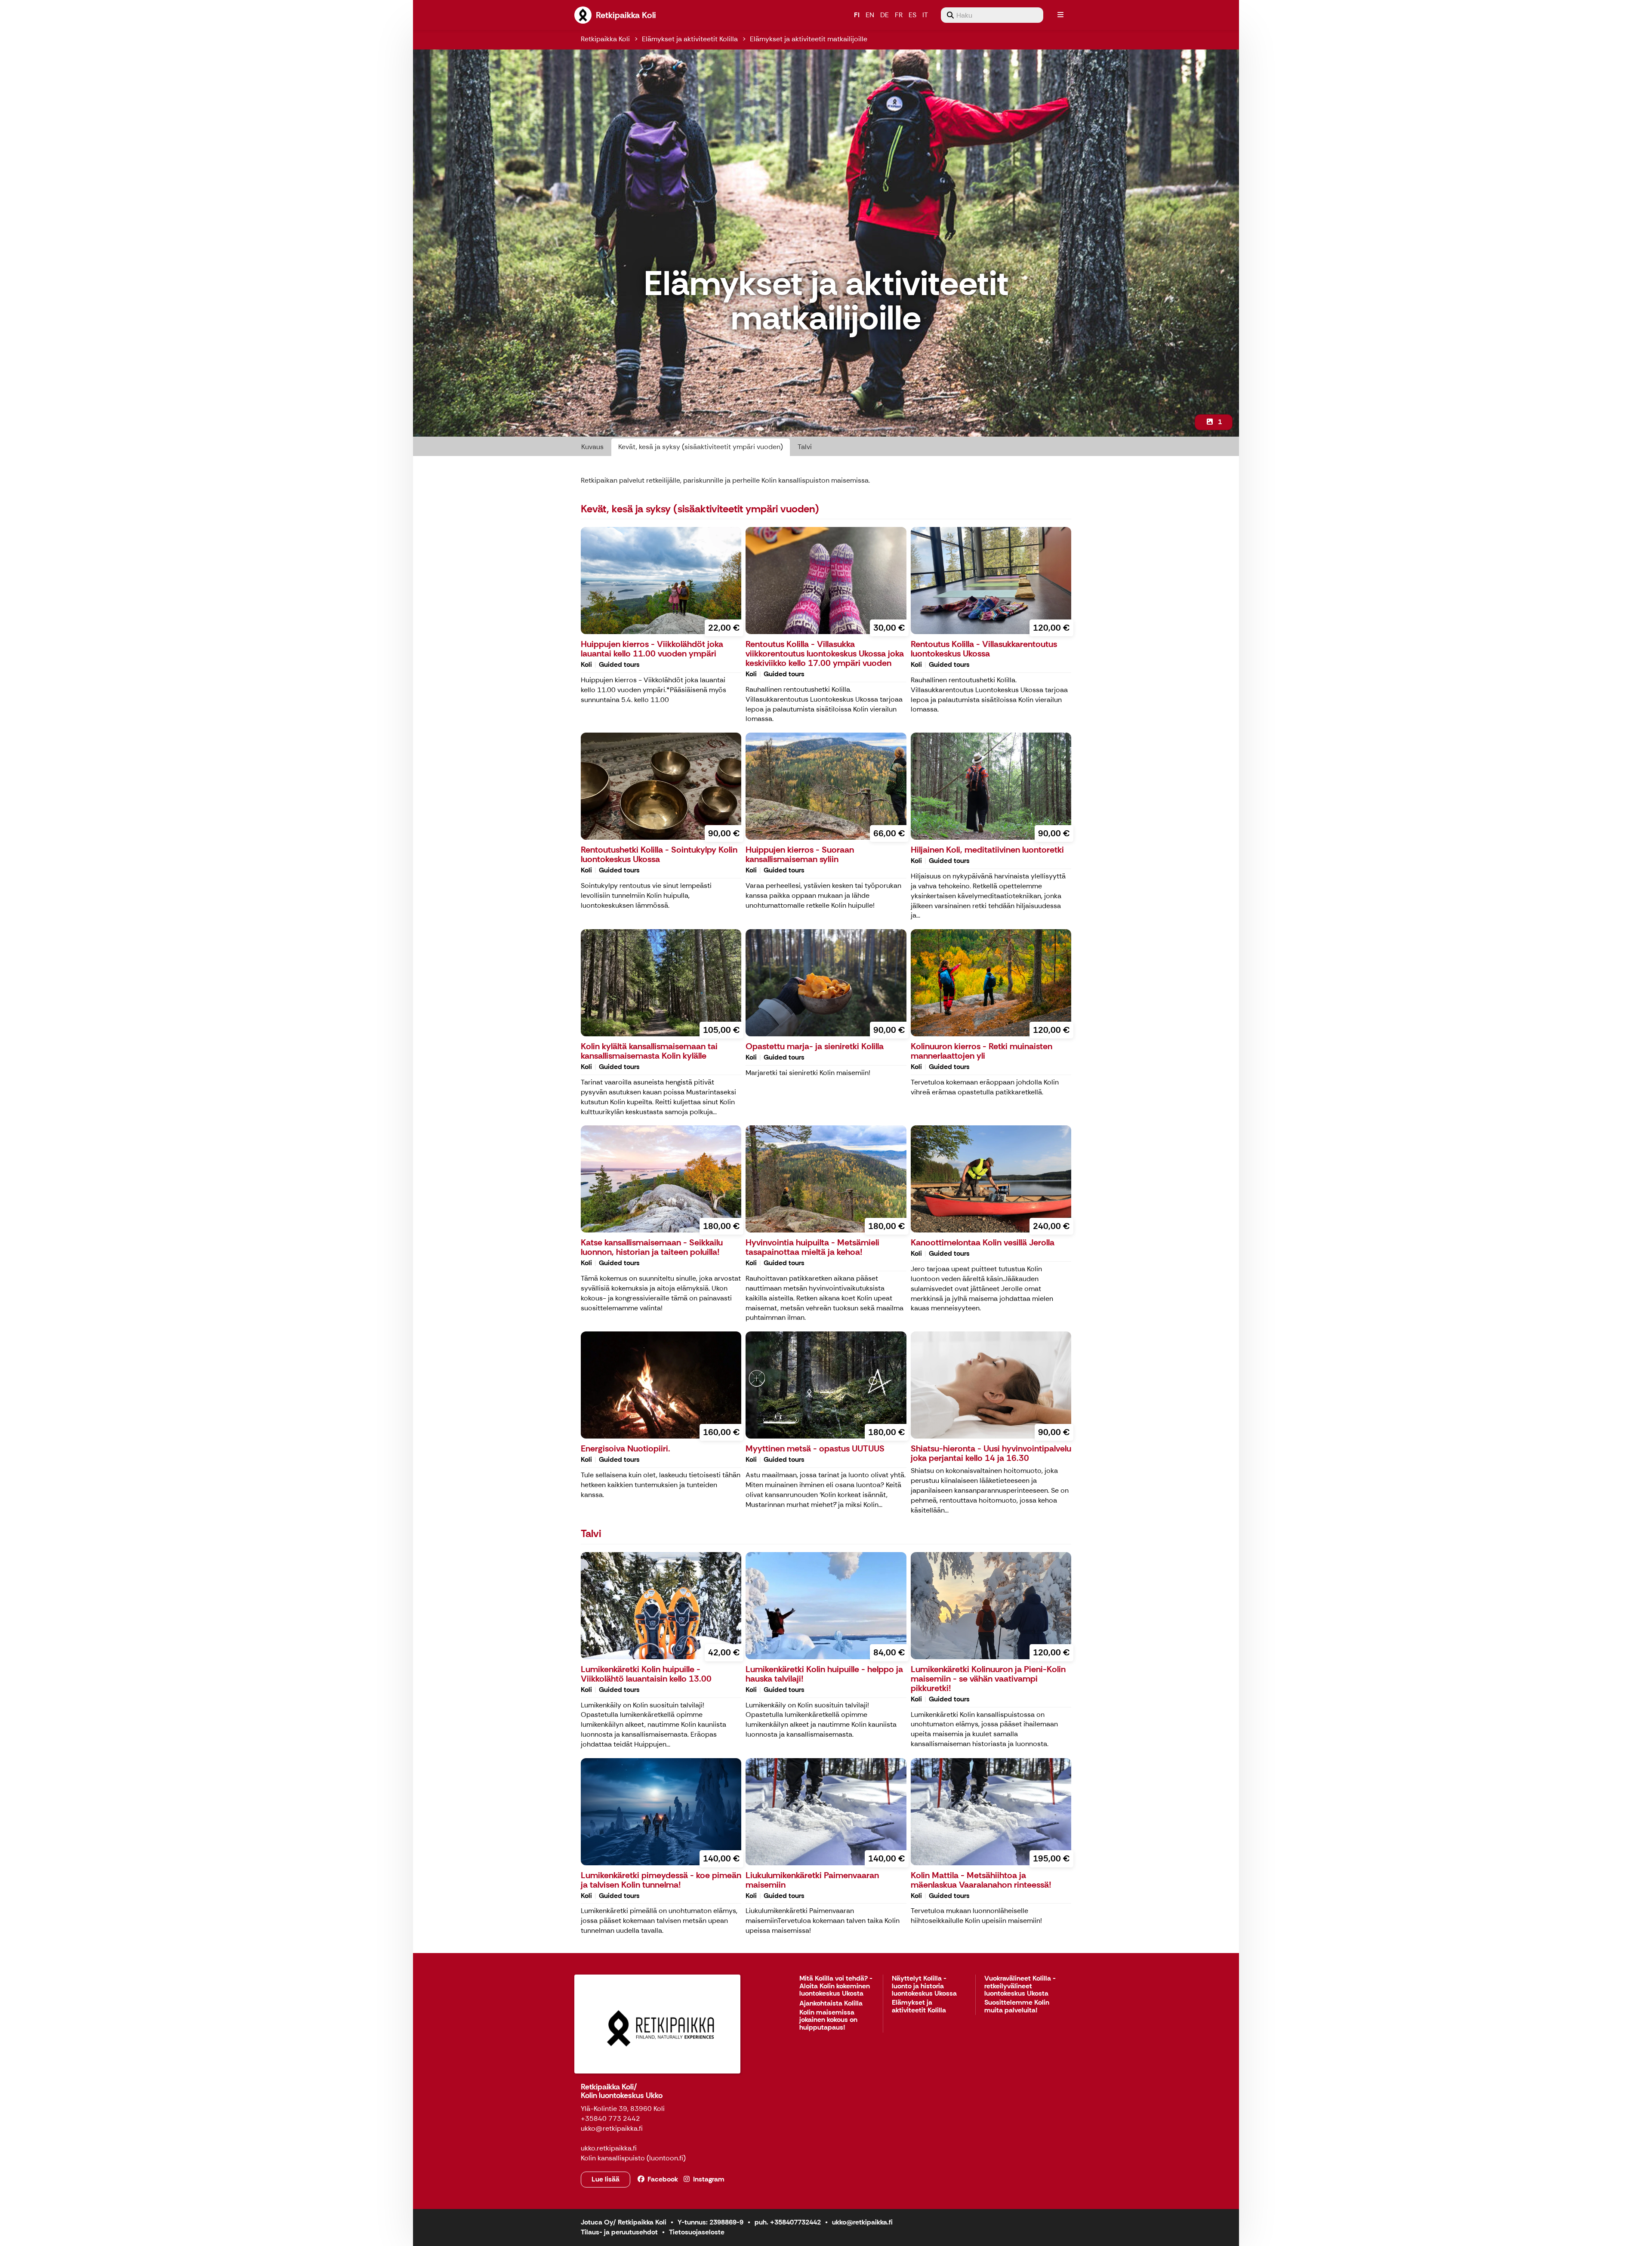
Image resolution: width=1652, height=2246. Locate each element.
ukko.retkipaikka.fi (609, 2148)
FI (857, 15)
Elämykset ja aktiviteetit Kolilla (690, 39)
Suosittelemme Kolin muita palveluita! (1017, 2007)
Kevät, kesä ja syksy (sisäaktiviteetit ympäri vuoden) (701, 447)
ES (912, 15)
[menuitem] (992, 15)
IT (925, 15)
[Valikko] (1060, 15)
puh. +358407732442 (788, 2222)
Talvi (805, 447)
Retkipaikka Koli (605, 39)
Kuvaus (592, 447)
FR (899, 15)
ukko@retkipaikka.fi (862, 2222)
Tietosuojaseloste (697, 2232)
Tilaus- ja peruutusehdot (619, 2232)
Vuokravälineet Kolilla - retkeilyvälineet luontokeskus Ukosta (1020, 1986)
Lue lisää (606, 2179)
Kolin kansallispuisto (613, 2158)
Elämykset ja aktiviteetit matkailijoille (809, 39)
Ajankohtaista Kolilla (831, 2004)
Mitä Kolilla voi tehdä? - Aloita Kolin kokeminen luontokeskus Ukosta (836, 1986)
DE (885, 15)
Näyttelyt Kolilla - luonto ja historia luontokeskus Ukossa (924, 1986)
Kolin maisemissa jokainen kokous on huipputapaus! (828, 2020)
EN (870, 15)
